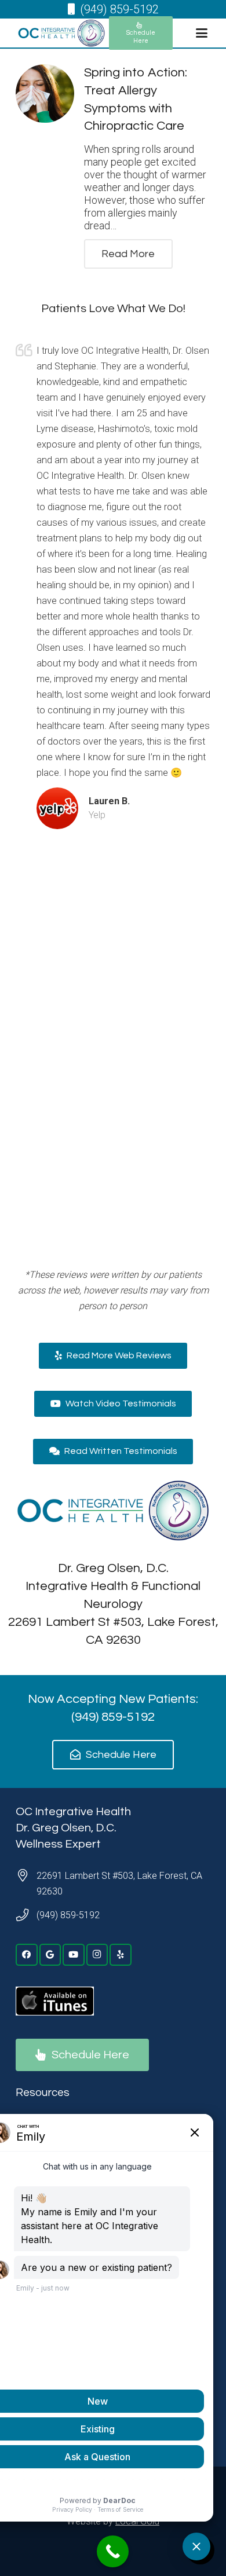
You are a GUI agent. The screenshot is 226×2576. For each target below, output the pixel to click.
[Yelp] (121, 1955)
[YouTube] (74, 1955)
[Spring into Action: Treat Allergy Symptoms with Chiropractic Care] (45, 94)
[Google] (50, 1955)
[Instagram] (97, 1955)
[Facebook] (27, 1955)
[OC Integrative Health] (61, 33)
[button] (201, 33)
